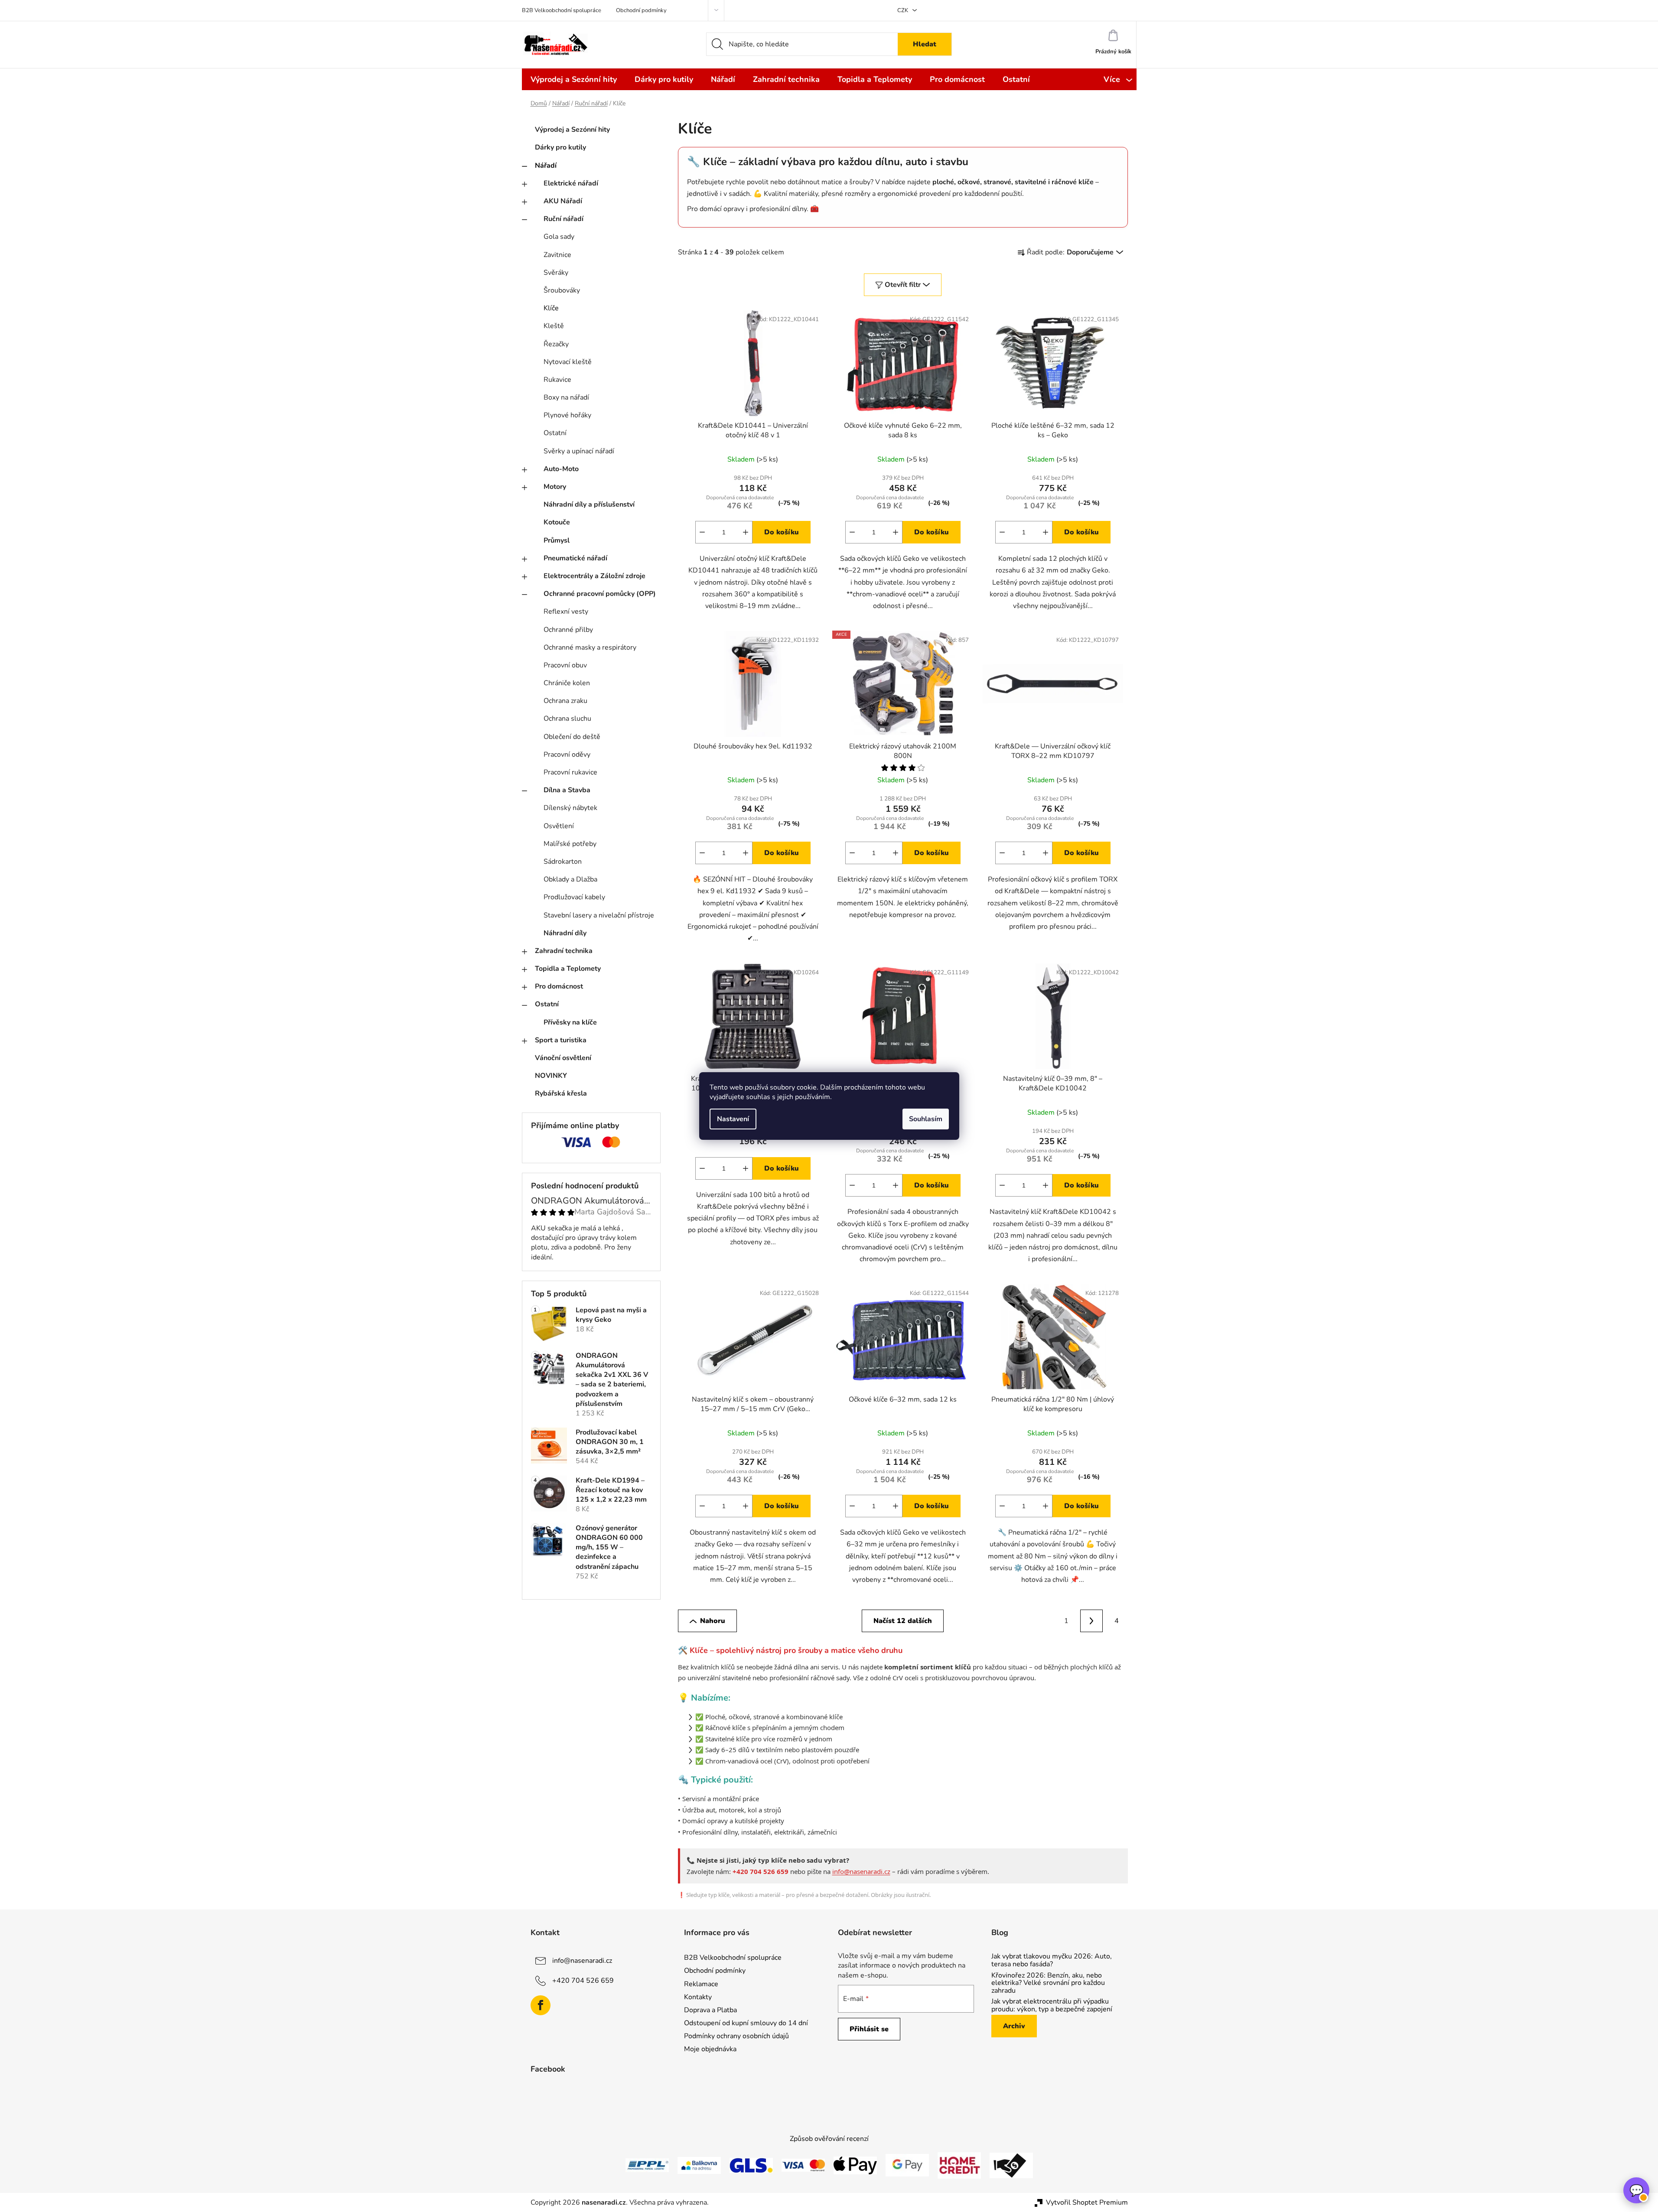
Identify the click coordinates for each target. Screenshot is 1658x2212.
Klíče (551, 308)
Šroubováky (562, 290)
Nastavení (733, 1119)
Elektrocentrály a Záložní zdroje (594, 576)
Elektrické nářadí (571, 183)
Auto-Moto (561, 469)
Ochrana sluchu (567, 719)
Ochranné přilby (568, 630)
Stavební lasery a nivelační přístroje (599, 915)
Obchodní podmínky (641, 10)
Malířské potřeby (570, 844)
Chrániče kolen (567, 683)
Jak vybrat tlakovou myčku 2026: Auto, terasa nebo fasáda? (1052, 1960)
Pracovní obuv (565, 665)
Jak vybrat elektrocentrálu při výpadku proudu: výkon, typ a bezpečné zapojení (1052, 2005)
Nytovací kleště (568, 362)
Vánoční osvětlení (563, 1058)
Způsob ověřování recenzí (829, 2139)
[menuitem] (574, 79)
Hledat (925, 44)
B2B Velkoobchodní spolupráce (562, 10)
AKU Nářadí (563, 201)
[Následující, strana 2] (1091, 1621)
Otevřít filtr (903, 285)
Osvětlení (559, 826)
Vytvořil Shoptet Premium (1087, 2202)
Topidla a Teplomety (568, 969)
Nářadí (546, 166)
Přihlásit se (869, 2029)
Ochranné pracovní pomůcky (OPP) (600, 594)
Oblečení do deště (572, 737)
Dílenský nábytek (570, 808)
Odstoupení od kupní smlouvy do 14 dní (746, 2023)
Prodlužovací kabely (574, 897)
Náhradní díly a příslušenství (589, 504)
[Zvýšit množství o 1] (746, 532)
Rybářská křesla (561, 1093)
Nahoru (713, 1621)
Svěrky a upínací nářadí (579, 451)
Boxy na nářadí (566, 397)
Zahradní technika (564, 951)
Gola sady (559, 237)
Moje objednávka (710, 2049)
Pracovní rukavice (570, 772)
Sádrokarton (563, 862)
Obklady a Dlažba (570, 879)
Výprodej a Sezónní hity (572, 130)
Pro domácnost (559, 986)
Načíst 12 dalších (903, 1621)
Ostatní (555, 433)
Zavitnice (557, 255)
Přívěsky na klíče (570, 1022)
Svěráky (556, 273)
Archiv (1014, 2026)
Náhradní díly (565, 933)
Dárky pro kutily (560, 147)
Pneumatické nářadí (575, 558)
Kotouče (557, 522)
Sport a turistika (561, 1040)
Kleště (554, 326)
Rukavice (557, 380)
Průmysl (557, 540)
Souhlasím (926, 1119)
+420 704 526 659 (583, 1981)
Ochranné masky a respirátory (590, 647)
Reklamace (701, 1984)
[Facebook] (541, 2005)
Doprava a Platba (710, 2010)
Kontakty (698, 1997)
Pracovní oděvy (567, 755)
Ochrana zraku (565, 701)
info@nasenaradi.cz (861, 1871)
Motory (555, 487)
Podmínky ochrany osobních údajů (736, 2036)
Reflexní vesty (566, 612)
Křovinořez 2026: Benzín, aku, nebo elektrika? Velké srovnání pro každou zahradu (1048, 1983)
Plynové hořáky (567, 415)
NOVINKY (551, 1076)
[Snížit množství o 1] (702, 532)
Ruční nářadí (564, 219)
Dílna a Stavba (567, 790)
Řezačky (556, 344)
